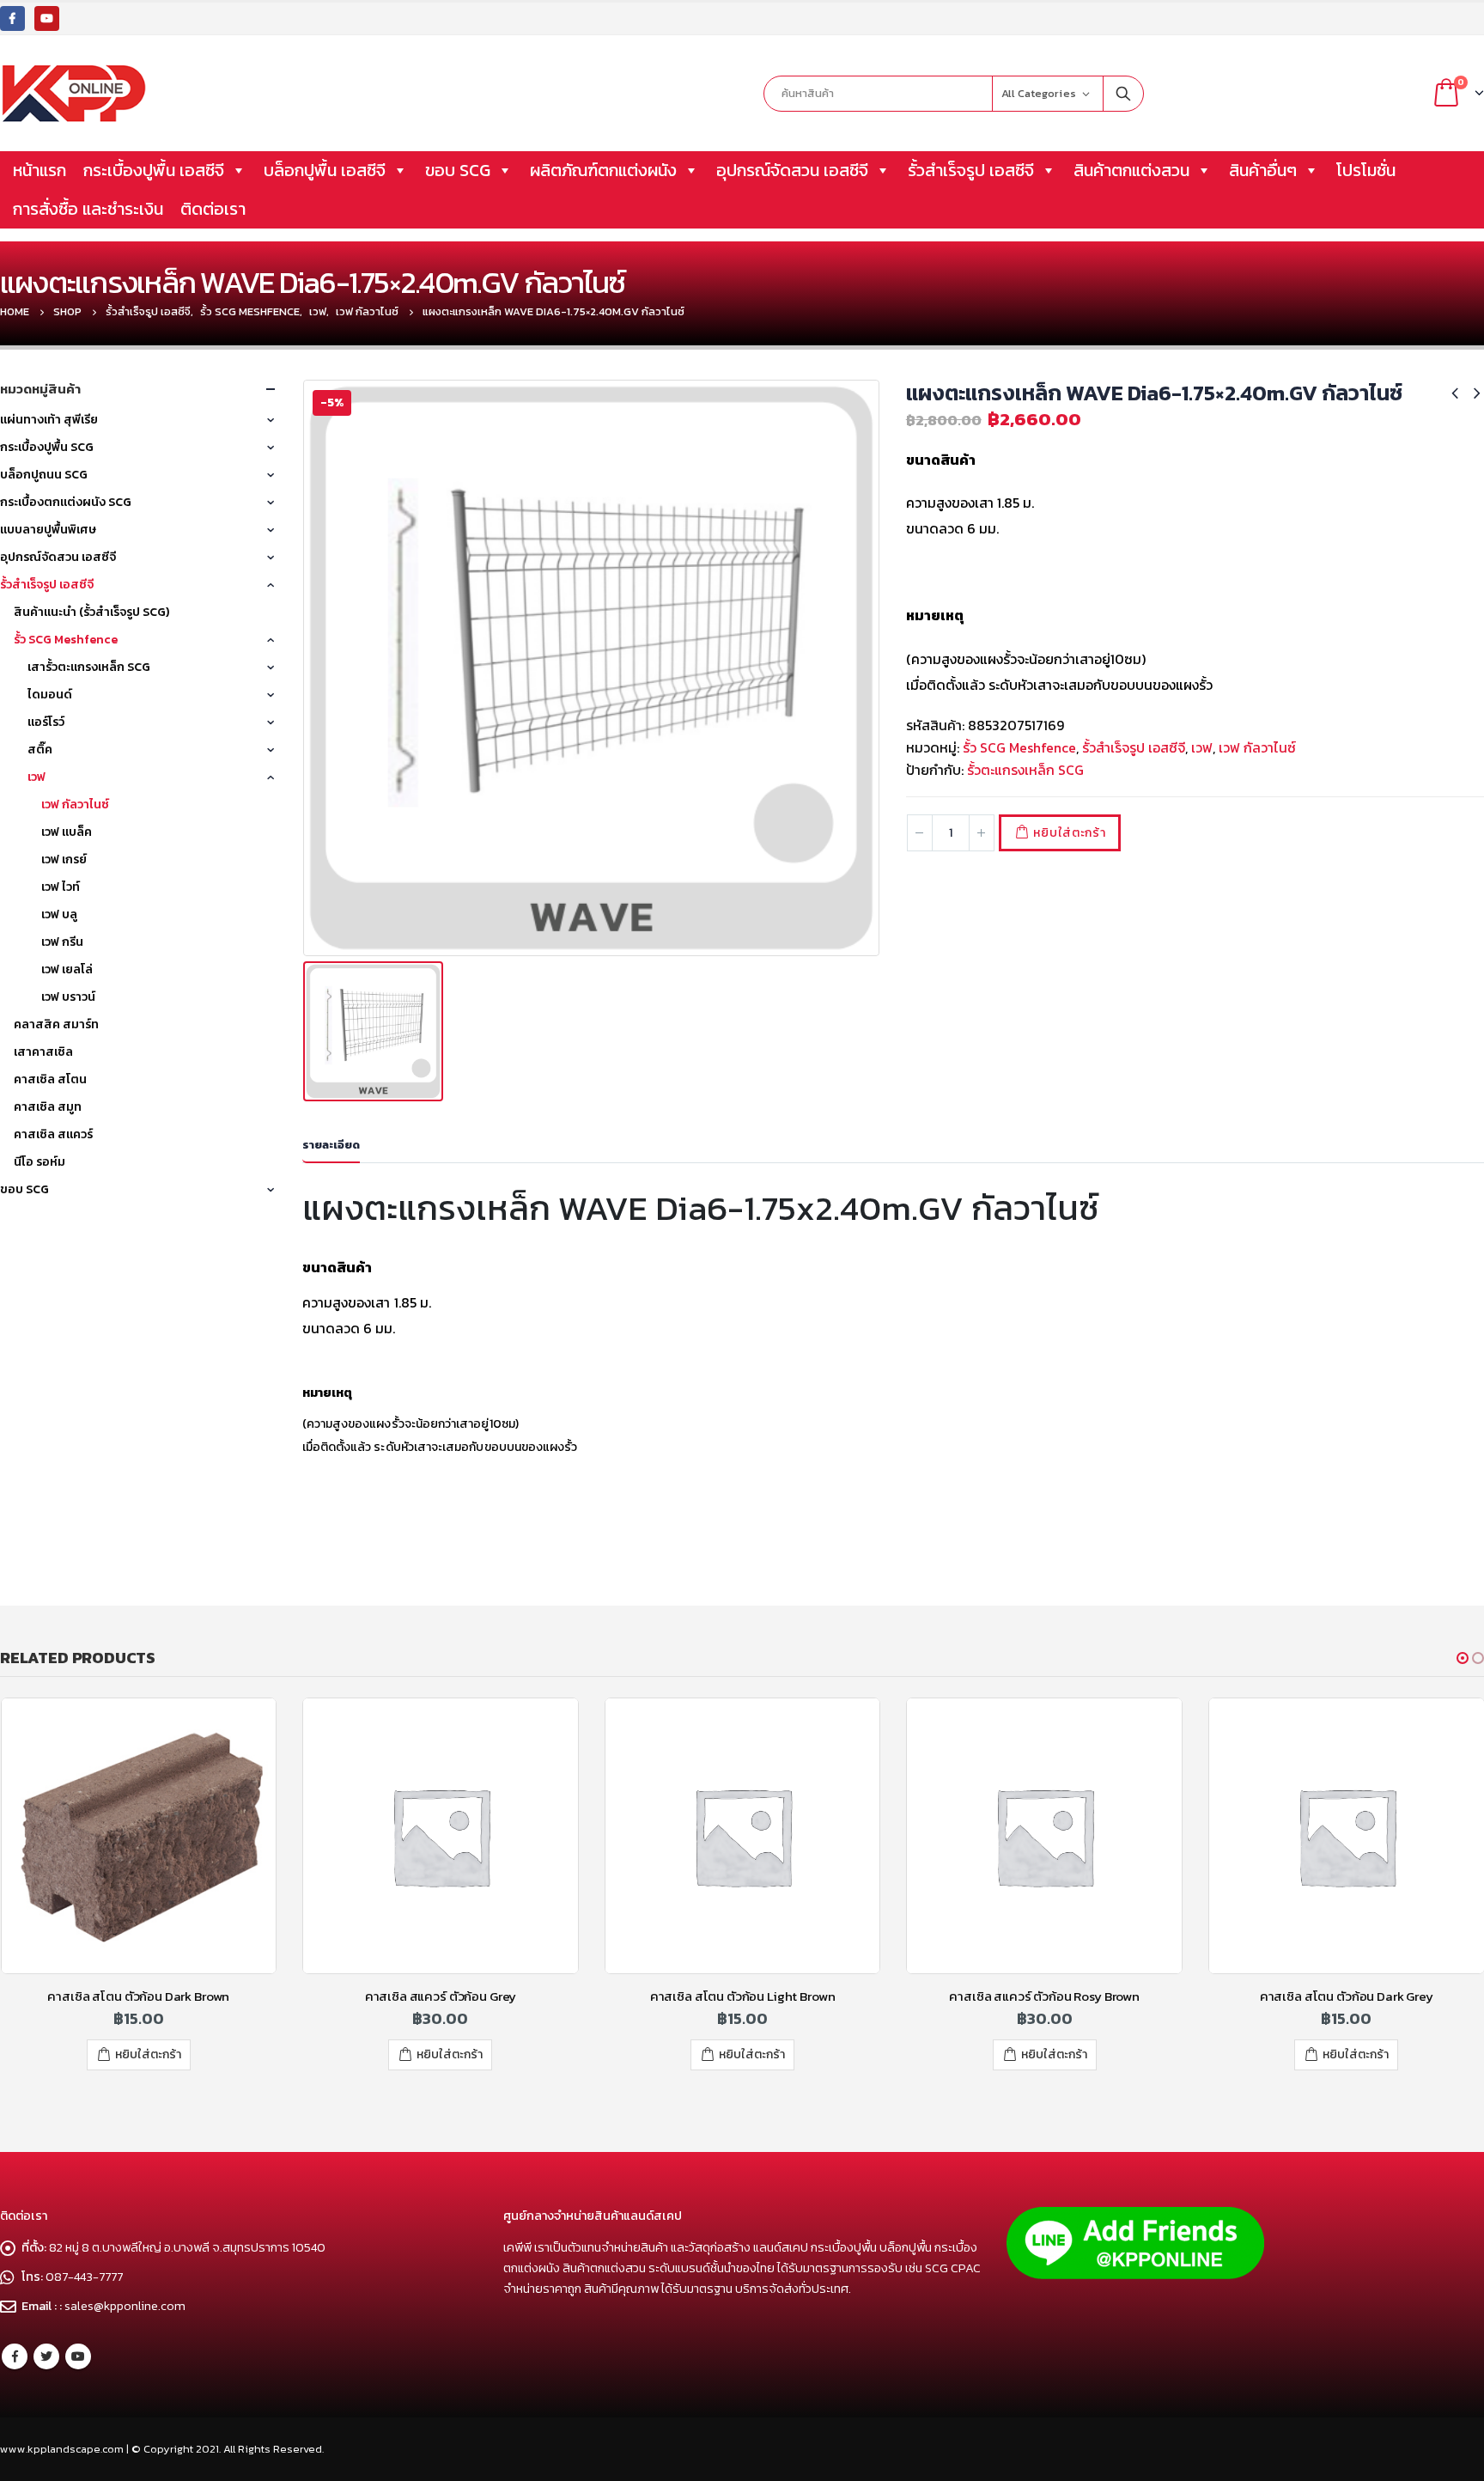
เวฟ (1202, 747)
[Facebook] (12, 18)
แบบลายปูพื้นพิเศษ (48, 530)
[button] (1463, 1658)
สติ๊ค (40, 750)
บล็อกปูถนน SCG (44, 475)
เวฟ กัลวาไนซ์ (1257, 747)
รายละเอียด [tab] (331, 1145)
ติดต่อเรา (213, 209)
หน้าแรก (40, 170)
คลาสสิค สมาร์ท (56, 1024)
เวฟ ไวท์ (61, 887)
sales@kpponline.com (125, 2306)
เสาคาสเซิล (43, 1052)
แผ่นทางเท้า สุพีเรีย (49, 420)
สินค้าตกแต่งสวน (1131, 170)
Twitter (46, 2356)
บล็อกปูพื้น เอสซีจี (325, 170)
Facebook (15, 2356)
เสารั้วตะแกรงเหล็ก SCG (89, 667)
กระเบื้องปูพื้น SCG (47, 447)
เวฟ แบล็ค (67, 832)
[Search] (1123, 94)
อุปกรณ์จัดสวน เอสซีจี (792, 170)
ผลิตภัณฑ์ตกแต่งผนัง (603, 170)
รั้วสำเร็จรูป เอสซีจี (971, 170)
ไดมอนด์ (50, 695)
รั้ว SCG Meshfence (1019, 747)
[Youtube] (47, 18)
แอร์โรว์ (46, 722)
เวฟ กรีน (62, 942)
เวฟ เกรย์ (64, 860)
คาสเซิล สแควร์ (53, 1134)
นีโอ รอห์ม (40, 1162)
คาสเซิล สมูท (48, 1107)
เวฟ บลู (59, 914)
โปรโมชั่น (1366, 170)
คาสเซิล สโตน (50, 1079)
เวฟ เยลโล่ (67, 969)
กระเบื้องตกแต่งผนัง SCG (66, 502)
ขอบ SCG (458, 170)
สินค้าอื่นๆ (1263, 170)
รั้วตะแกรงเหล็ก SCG (1025, 770)
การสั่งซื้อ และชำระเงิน (88, 209)
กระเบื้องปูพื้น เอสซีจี (154, 170)
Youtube (78, 2356)
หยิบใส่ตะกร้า (1069, 833)
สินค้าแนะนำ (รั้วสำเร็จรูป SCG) (91, 612)
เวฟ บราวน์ (68, 997)
